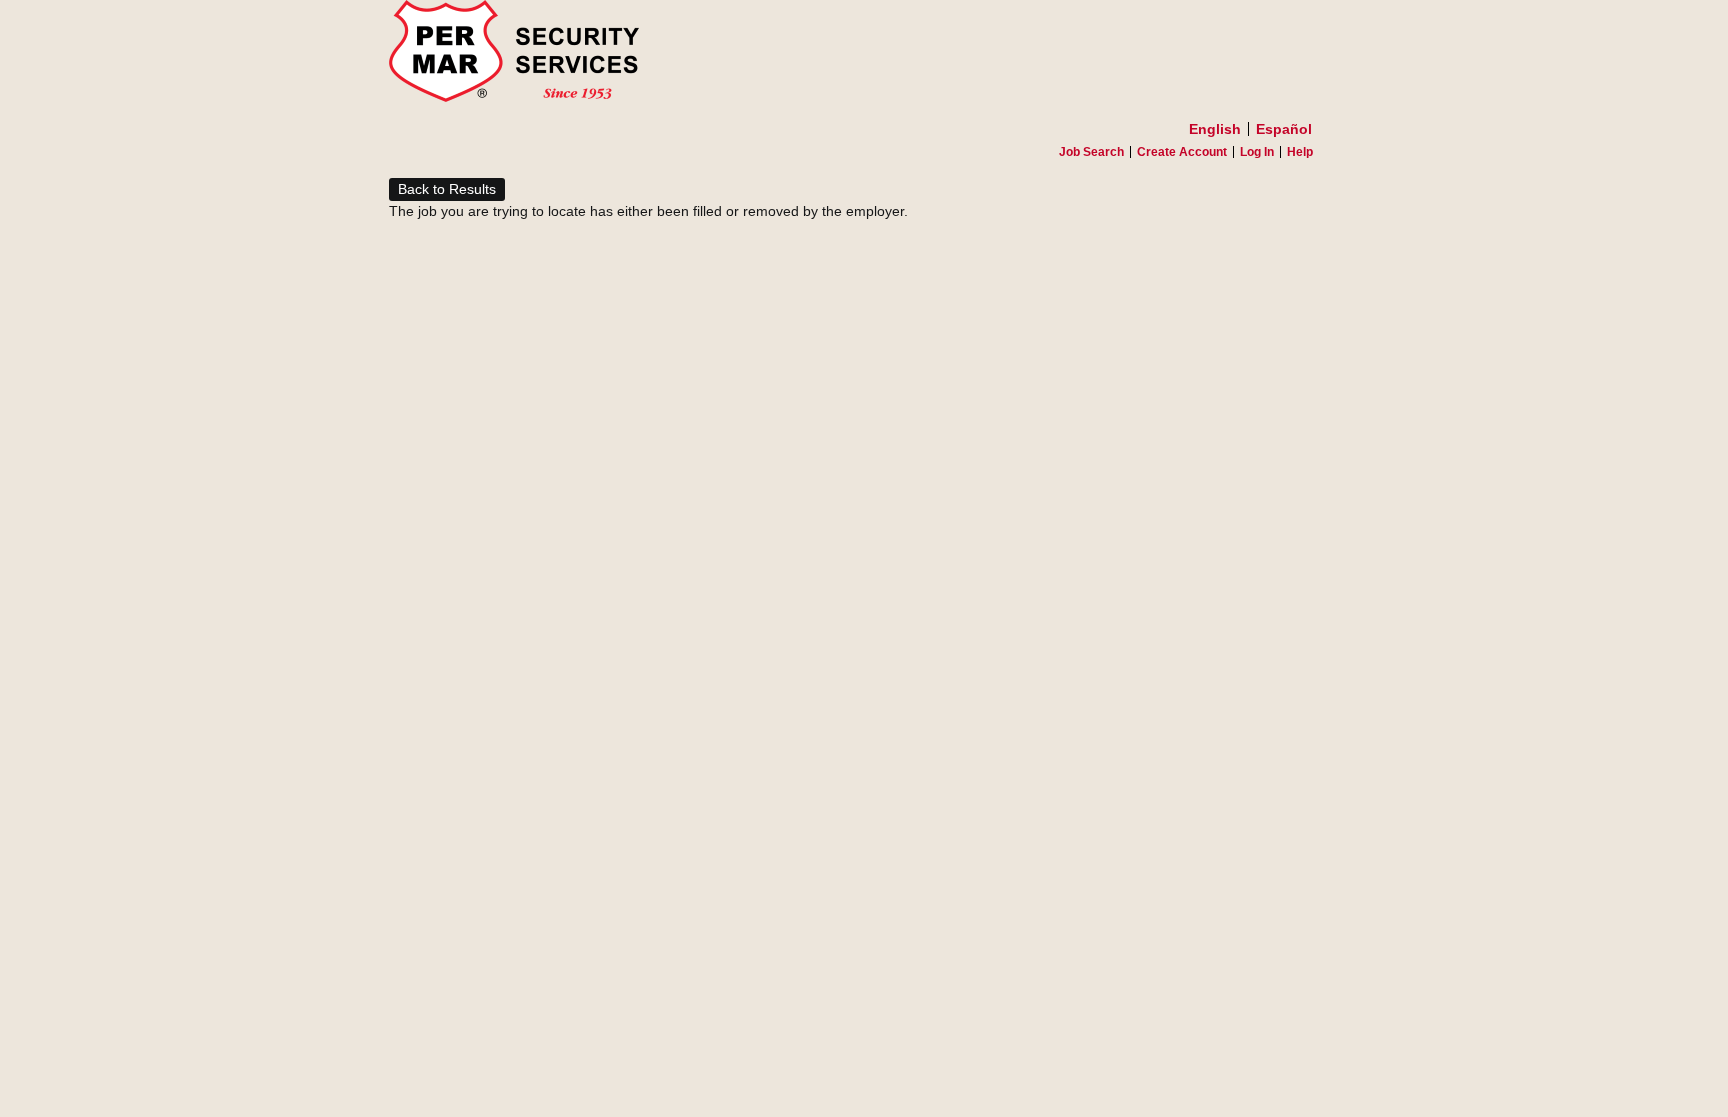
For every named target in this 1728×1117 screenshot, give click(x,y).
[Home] (864, 56)
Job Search (1091, 152)
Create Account (1182, 152)
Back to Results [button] (447, 189)
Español (1284, 129)
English (1215, 129)
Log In (1257, 152)
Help (1300, 152)
